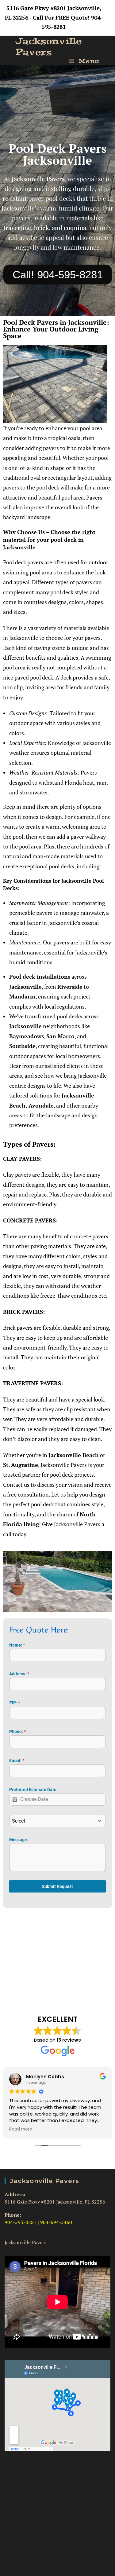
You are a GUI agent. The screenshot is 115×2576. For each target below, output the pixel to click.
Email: (17, 1761)
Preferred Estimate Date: (33, 1790)
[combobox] (57, 1821)
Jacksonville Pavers (48, 47)
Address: (19, 1674)
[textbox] (52, 1821)
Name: (17, 1645)
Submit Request (57, 1886)
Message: (19, 1840)
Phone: (17, 1731)
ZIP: (15, 1703)
